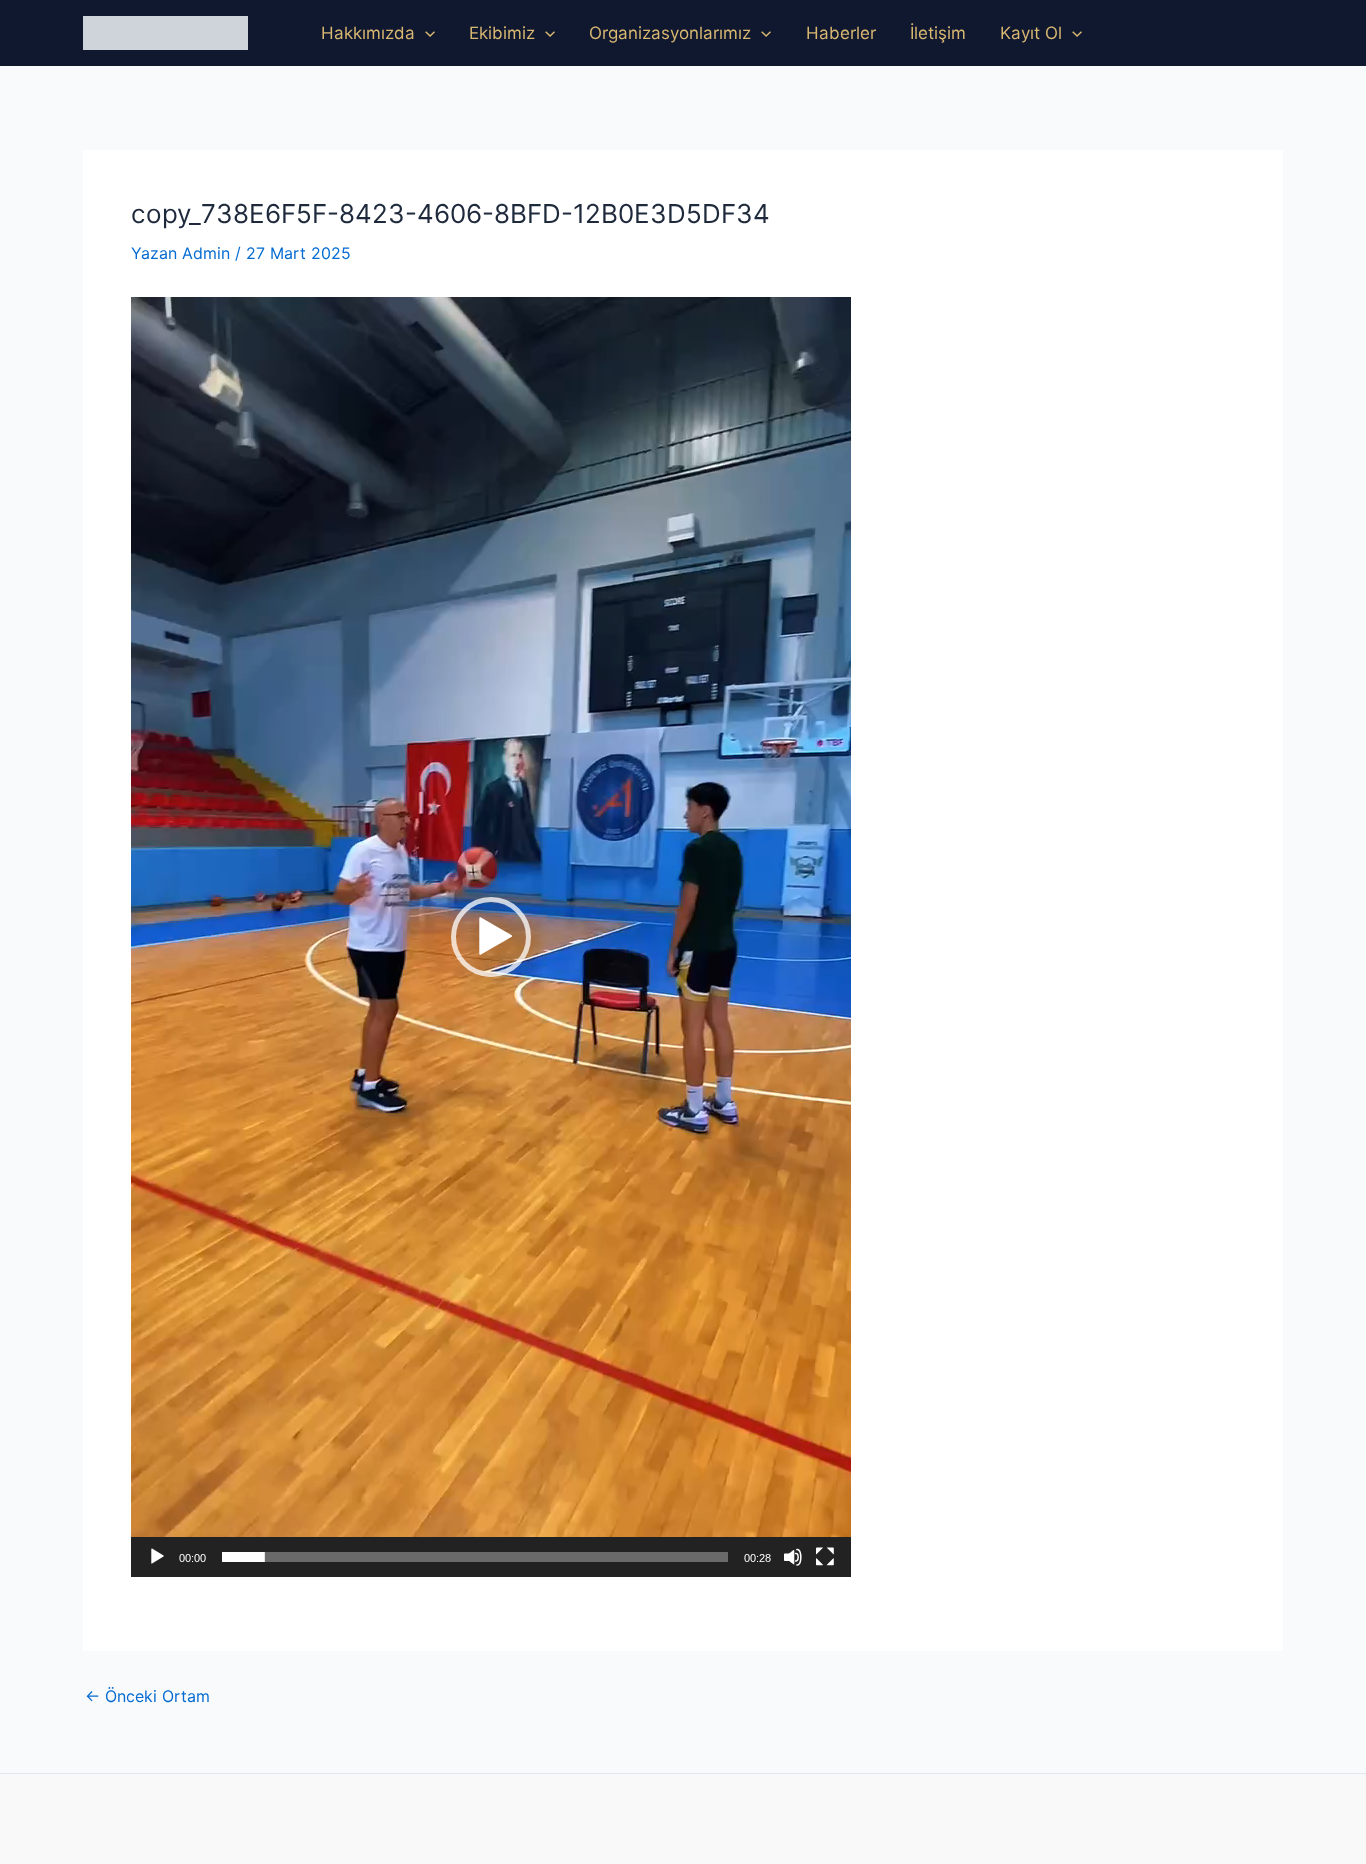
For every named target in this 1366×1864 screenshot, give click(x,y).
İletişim (938, 33)
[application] (491, 937)
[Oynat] (157, 1557)
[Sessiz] (793, 1557)
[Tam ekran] (825, 1557)
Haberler (841, 33)
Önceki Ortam (147, 1696)
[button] (425, 33)
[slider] (475, 1557)
